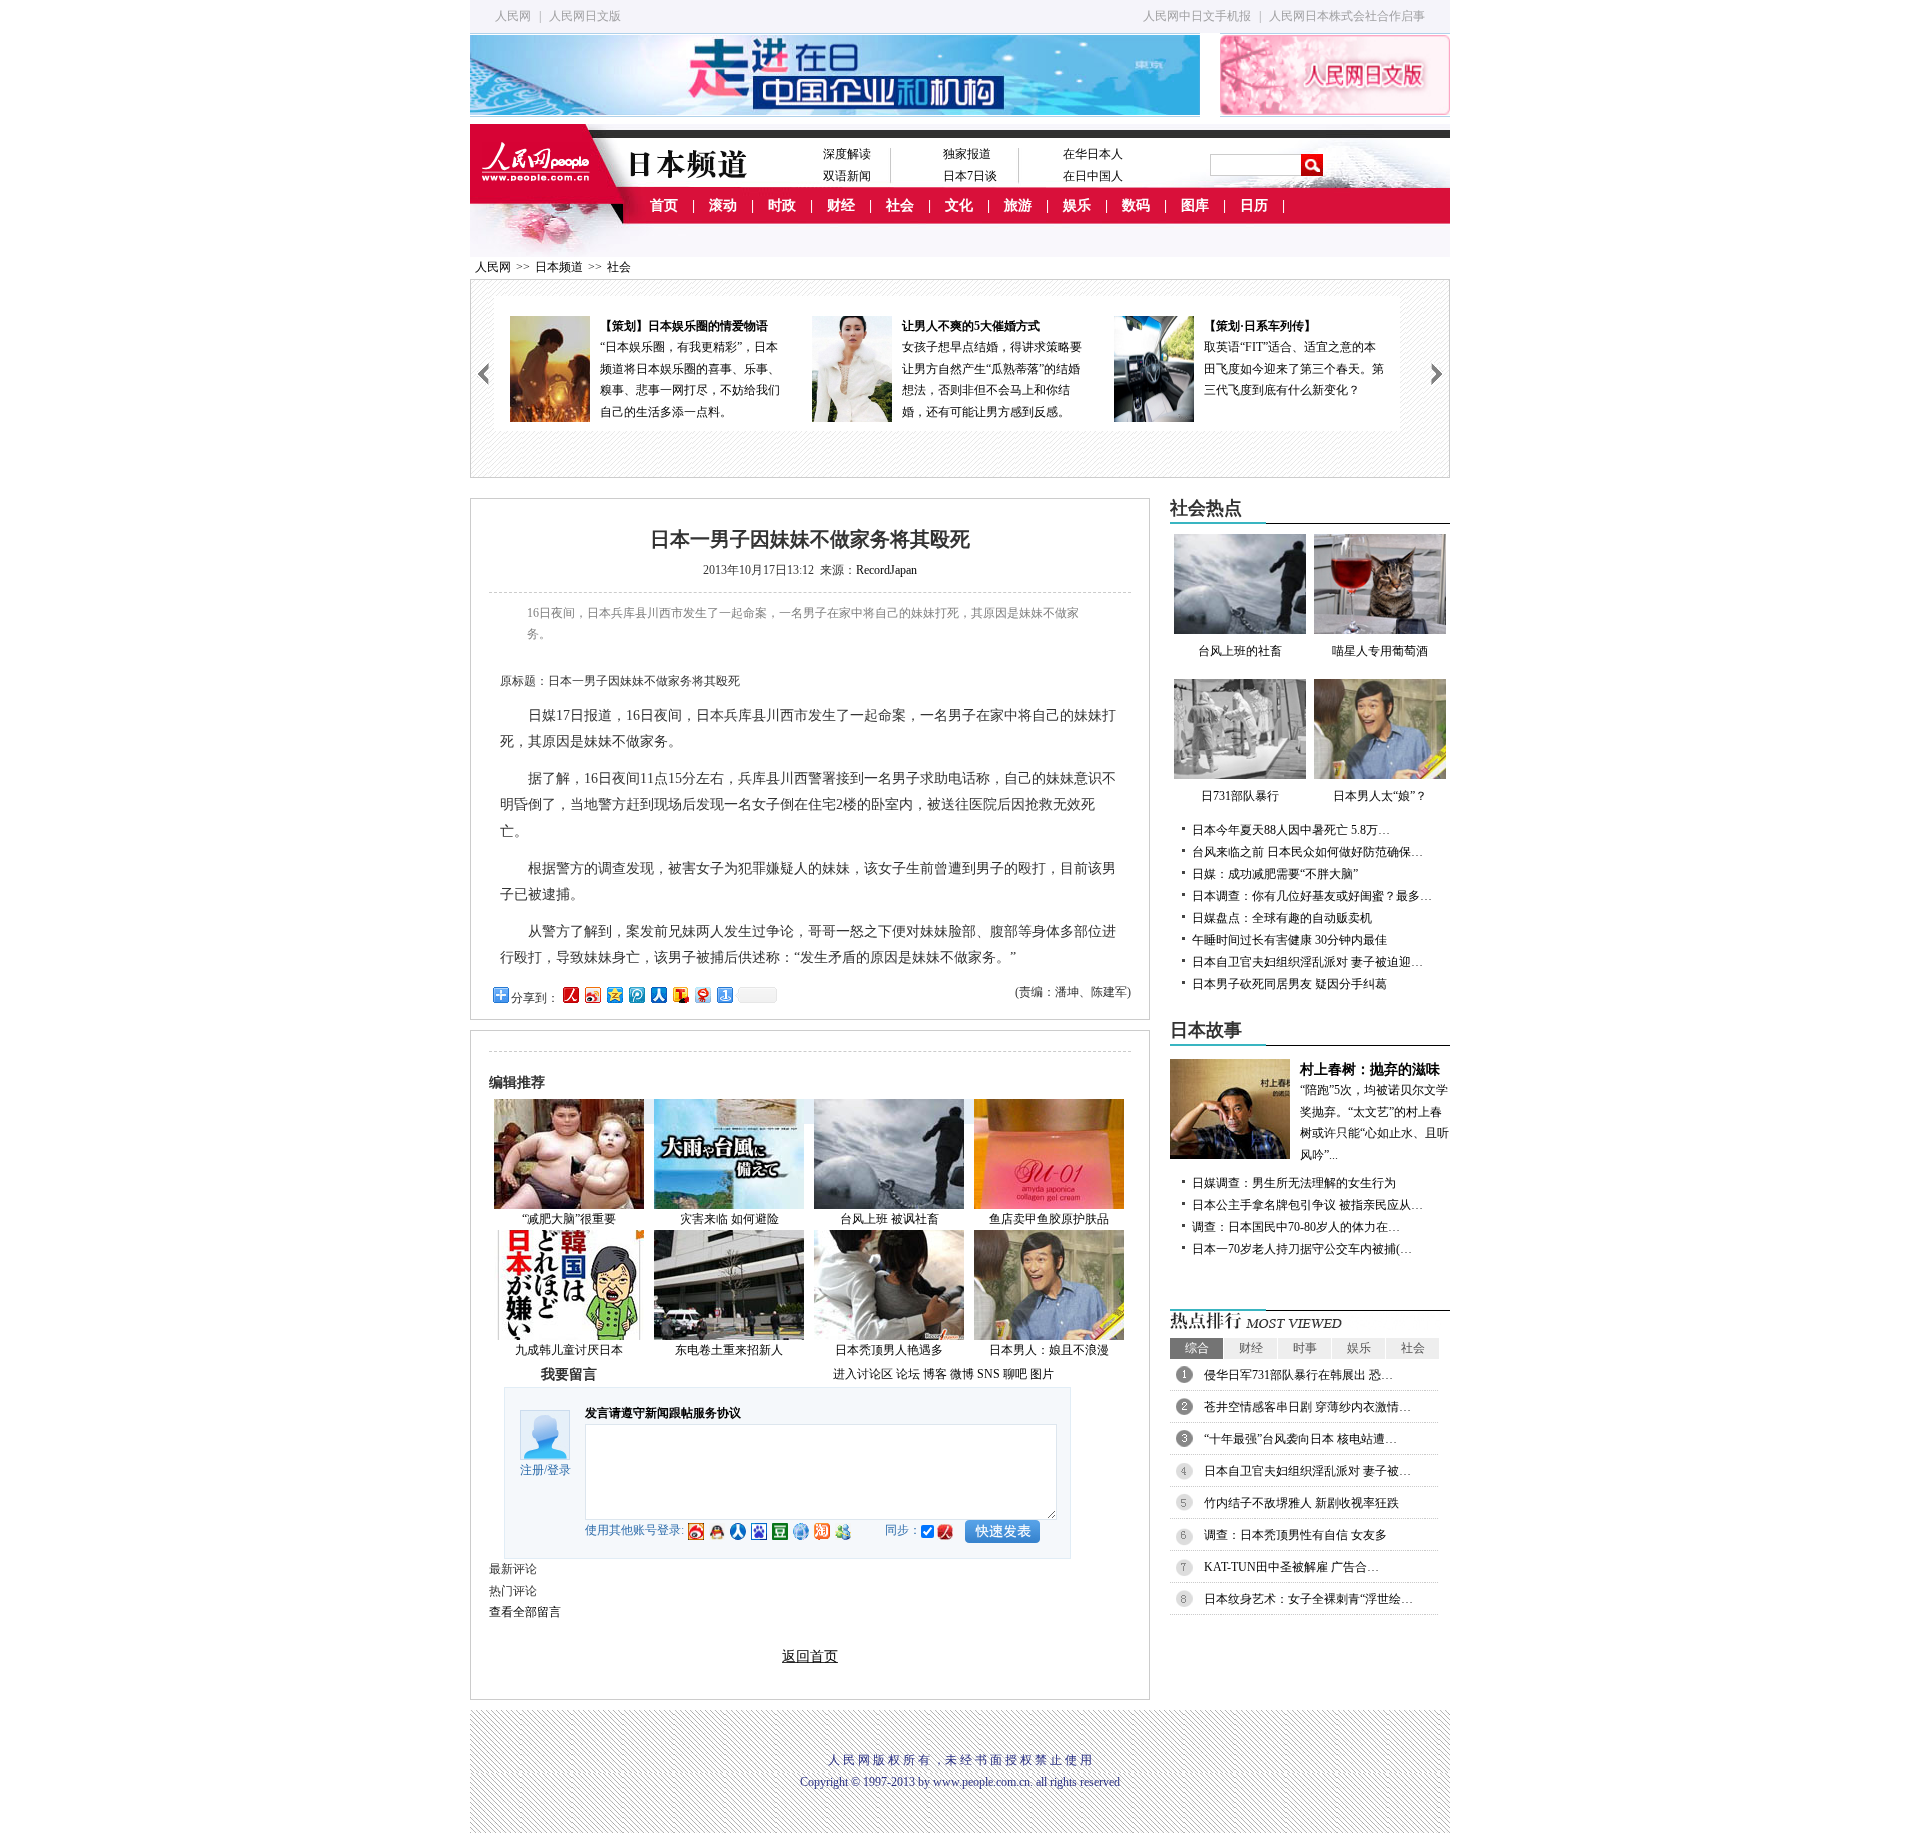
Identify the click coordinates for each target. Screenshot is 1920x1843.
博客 (935, 1374)
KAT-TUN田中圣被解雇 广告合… (1291, 1567)
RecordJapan (886, 570)
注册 (532, 1470)
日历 (1254, 205)
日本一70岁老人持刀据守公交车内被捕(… (1302, 1249)
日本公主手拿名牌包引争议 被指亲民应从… (1307, 1205)
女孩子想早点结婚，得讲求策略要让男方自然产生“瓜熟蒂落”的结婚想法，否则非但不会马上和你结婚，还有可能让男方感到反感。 (992, 369)
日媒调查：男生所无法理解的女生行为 (1294, 1183)
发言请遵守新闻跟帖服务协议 (663, 1413)
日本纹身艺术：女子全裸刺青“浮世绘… (1308, 1599)
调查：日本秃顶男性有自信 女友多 (1295, 1535)
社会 (900, 205)
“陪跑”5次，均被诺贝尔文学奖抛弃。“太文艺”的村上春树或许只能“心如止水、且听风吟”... (1374, 1112)
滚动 (723, 205)
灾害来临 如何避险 (729, 1219)
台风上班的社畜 (1240, 651)
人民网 (513, 16)
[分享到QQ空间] (614, 994)
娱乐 (1077, 205)
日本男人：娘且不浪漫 (1049, 1350)
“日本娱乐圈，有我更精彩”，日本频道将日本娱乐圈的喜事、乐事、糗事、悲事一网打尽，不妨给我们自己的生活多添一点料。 (690, 369)
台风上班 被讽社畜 (889, 1219)
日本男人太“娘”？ (1380, 796)
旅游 (1018, 205)
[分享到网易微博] (702, 994)
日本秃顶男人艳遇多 (889, 1350)
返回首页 (810, 1656)
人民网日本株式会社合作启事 (1347, 16)
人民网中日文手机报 (1197, 16)
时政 (782, 205)
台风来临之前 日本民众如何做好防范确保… (1307, 852)
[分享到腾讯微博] (636, 994)
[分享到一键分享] (724, 994)
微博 (962, 1374)
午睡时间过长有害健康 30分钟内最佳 (1289, 940)
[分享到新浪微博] (592, 994)
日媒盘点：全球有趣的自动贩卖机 (1282, 918)
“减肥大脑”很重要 (569, 1219)
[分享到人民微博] (570, 994)
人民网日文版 (585, 16)
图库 (1195, 205)
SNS (988, 1374)
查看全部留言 (525, 1612)
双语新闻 (847, 176)
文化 (959, 205)
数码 (1136, 205)
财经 (841, 205)
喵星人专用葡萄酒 (1380, 651)
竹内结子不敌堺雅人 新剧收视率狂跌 (1301, 1503)
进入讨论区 (863, 1374)
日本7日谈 (970, 176)
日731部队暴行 (1240, 796)
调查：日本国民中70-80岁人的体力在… (1296, 1227)
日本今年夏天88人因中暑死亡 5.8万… (1291, 830)
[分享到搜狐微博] (680, 994)
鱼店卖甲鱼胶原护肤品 (1049, 1219)
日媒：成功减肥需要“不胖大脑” (1275, 874)
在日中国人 (1093, 176)
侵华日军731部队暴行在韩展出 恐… (1298, 1375)
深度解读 (847, 154)
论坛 (908, 1374)
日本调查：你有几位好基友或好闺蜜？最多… (1312, 896)
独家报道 (967, 154)
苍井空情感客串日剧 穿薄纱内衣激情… (1307, 1407)
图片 (1042, 1374)
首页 (664, 205)
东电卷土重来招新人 (729, 1350)
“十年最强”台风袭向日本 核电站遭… (1300, 1439)
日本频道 (559, 267)
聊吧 (1015, 1374)
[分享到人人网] (658, 994)
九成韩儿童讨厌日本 (569, 1350)
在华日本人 (1093, 154)
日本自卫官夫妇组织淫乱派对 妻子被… (1307, 1471)
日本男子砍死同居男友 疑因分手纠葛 (1289, 984)
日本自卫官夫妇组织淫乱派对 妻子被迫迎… (1307, 962)
